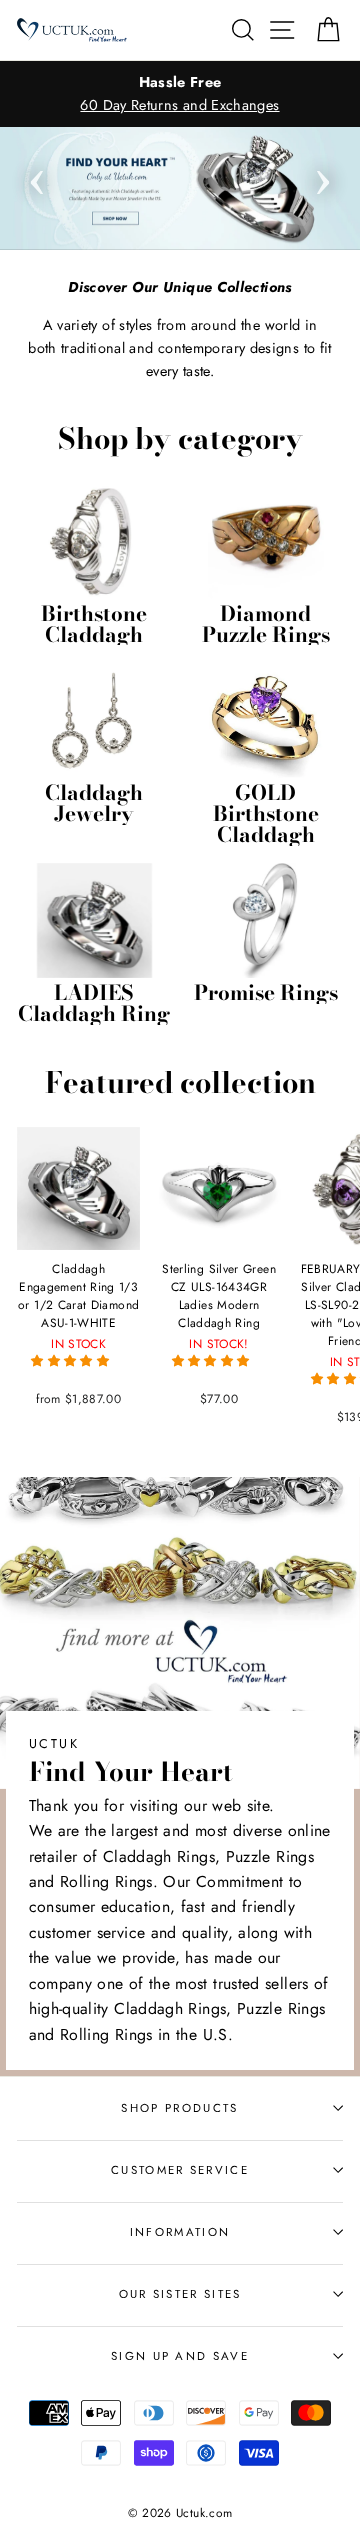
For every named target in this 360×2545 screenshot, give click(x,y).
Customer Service (180, 2170)
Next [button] (323, 176)
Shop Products (179, 2108)
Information (180, 2232)
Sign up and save (180, 2356)
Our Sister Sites (180, 2294)
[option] (180, 94)
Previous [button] (37, 176)
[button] (72, 1361)
